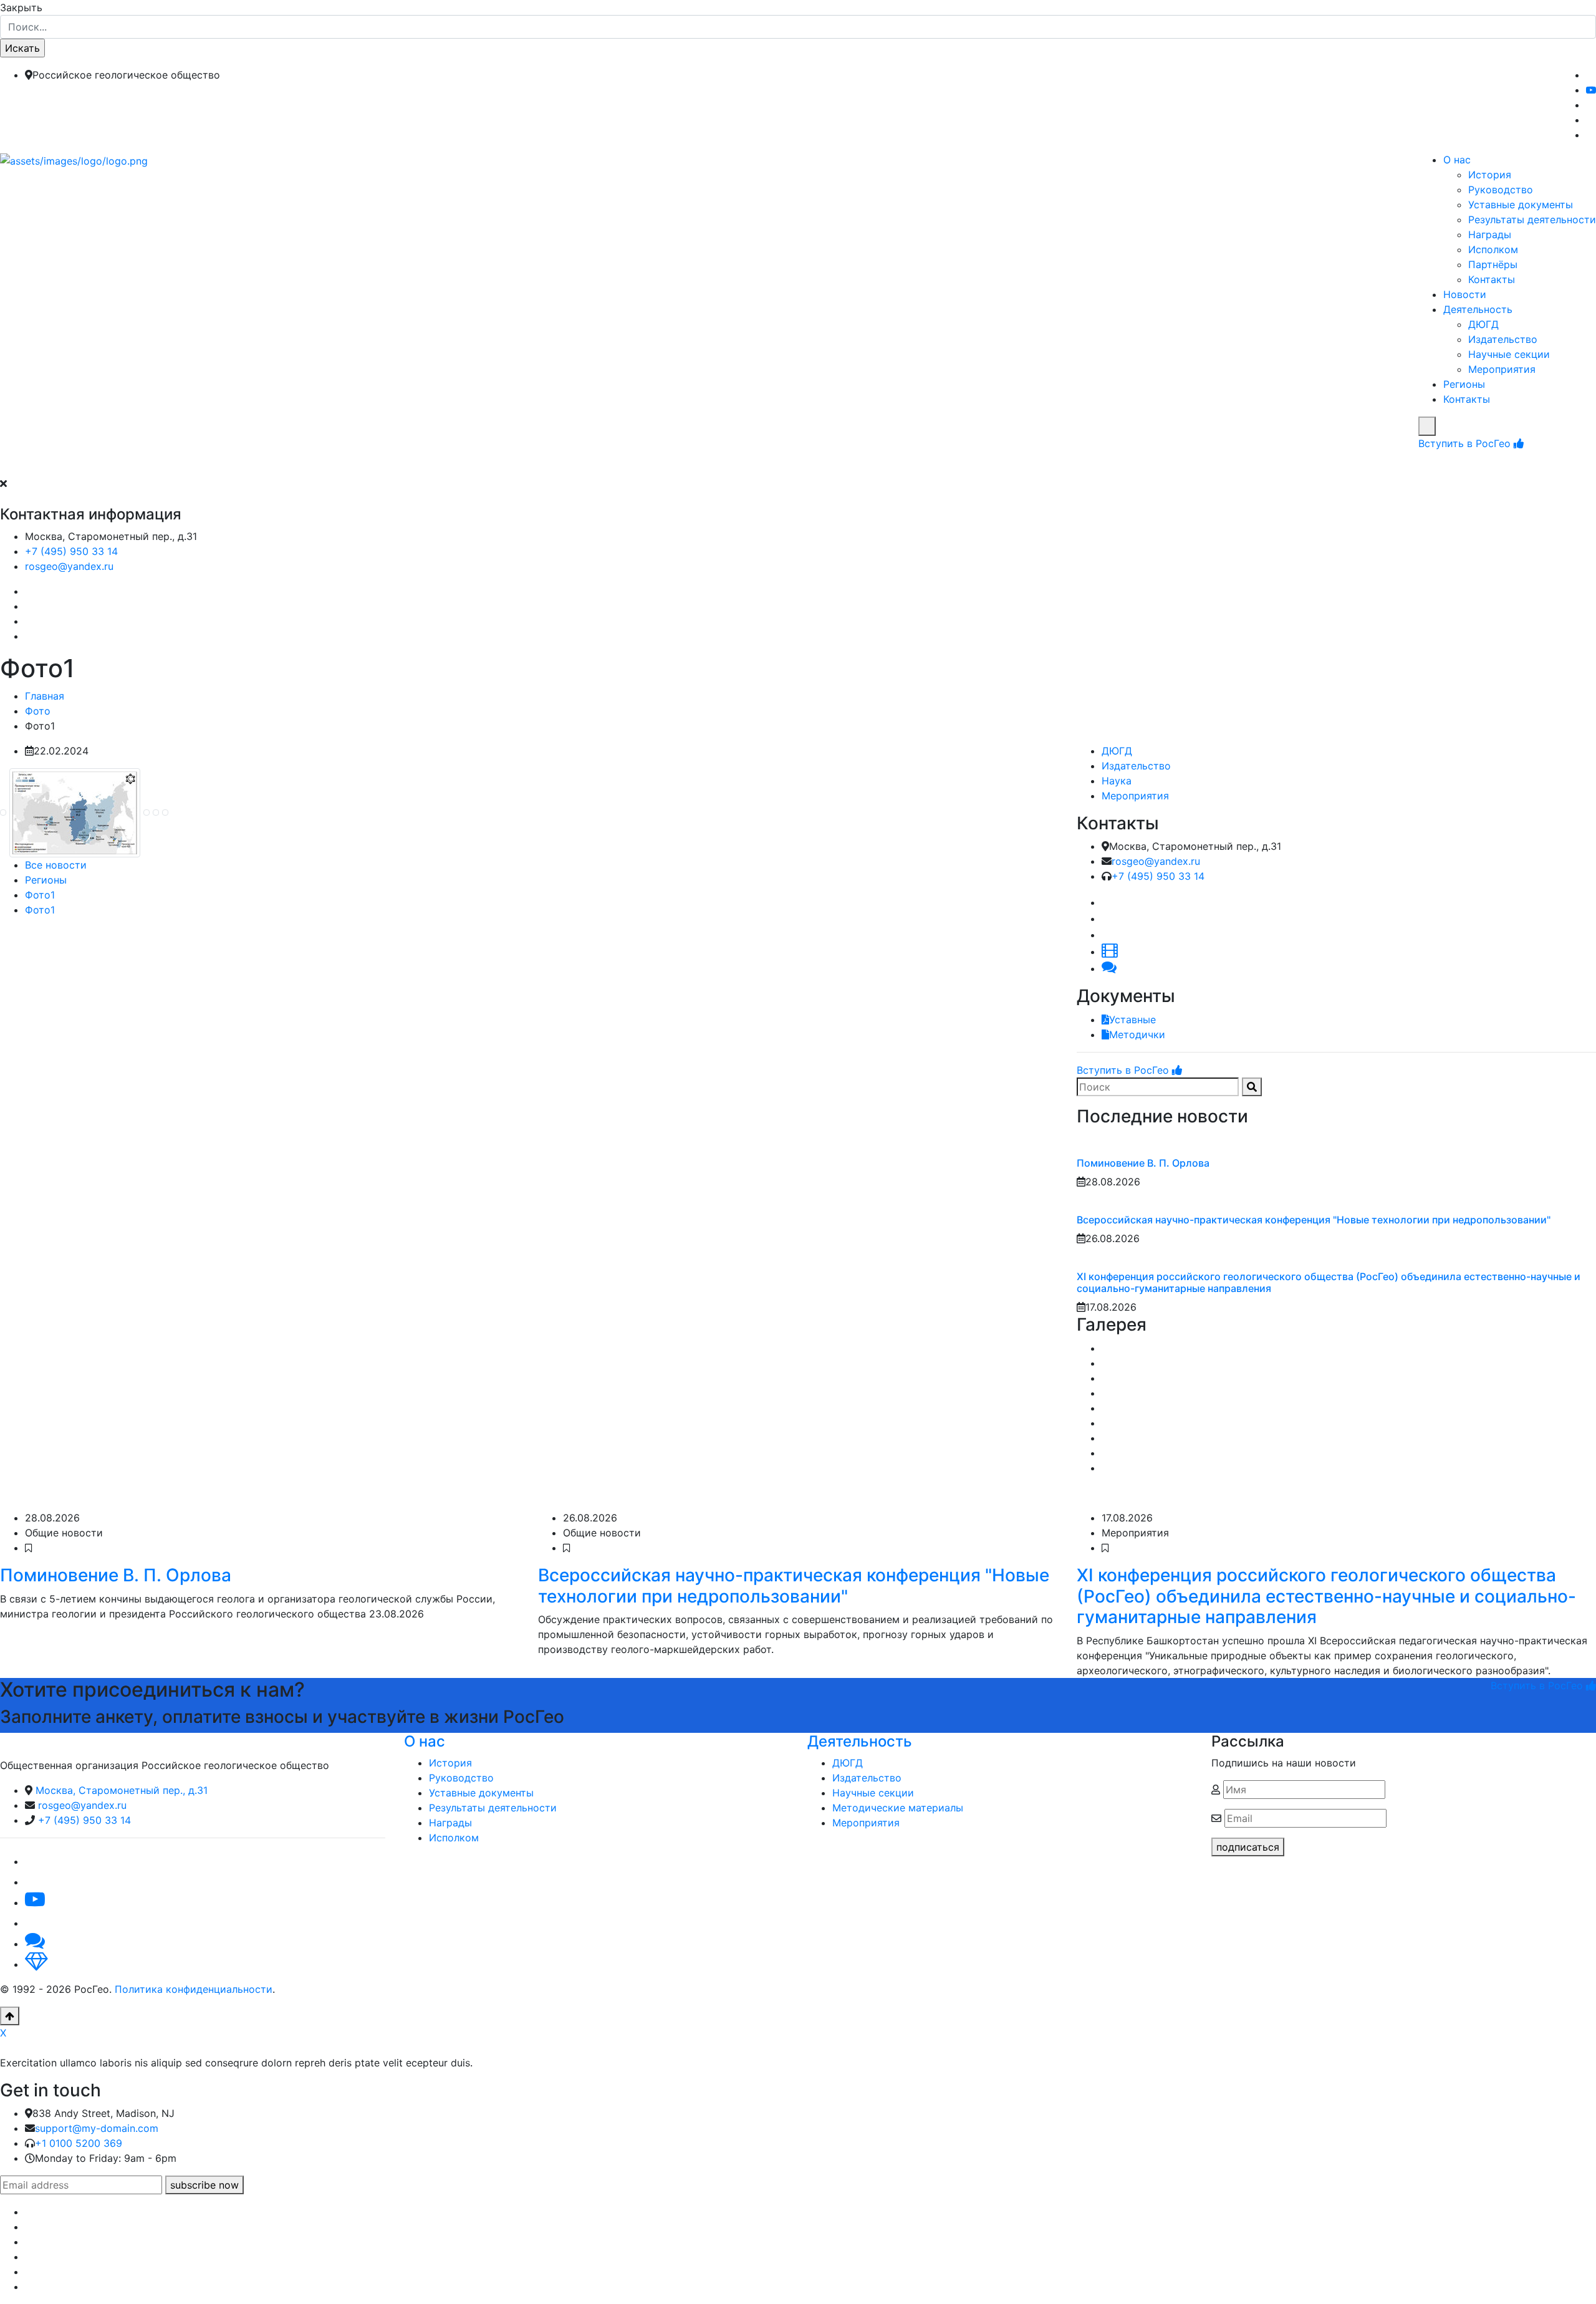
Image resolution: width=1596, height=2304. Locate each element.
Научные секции (1509, 354)
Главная (45, 696)
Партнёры (1493, 264)
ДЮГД (1483, 324)
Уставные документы (1521, 205)
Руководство (1501, 190)
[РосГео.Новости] (1590, 135)
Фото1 (40, 895)
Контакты (1492, 279)
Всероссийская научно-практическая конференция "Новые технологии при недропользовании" (1314, 1220)
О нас (1457, 160)
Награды (1490, 234)
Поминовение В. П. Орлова (1143, 1163)
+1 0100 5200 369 (79, 2143)
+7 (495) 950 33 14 (71, 551)
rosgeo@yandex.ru (69, 566)
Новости (1465, 294)
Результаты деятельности (1532, 219)
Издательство (1503, 339)
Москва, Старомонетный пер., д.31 (122, 1790)
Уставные (1132, 1019)
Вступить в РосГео (1466, 443)
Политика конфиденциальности (194, 1989)
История (1490, 175)
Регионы (1464, 384)
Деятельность (1478, 309)
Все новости (56, 865)
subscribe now (204, 2185)
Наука (1117, 781)
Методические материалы (898, 1808)
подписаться (1248, 1847)
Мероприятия (1502, 369)
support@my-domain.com (97, 2128)
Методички (1137, 1034)
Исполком (1493, 249)
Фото (38, 711)
